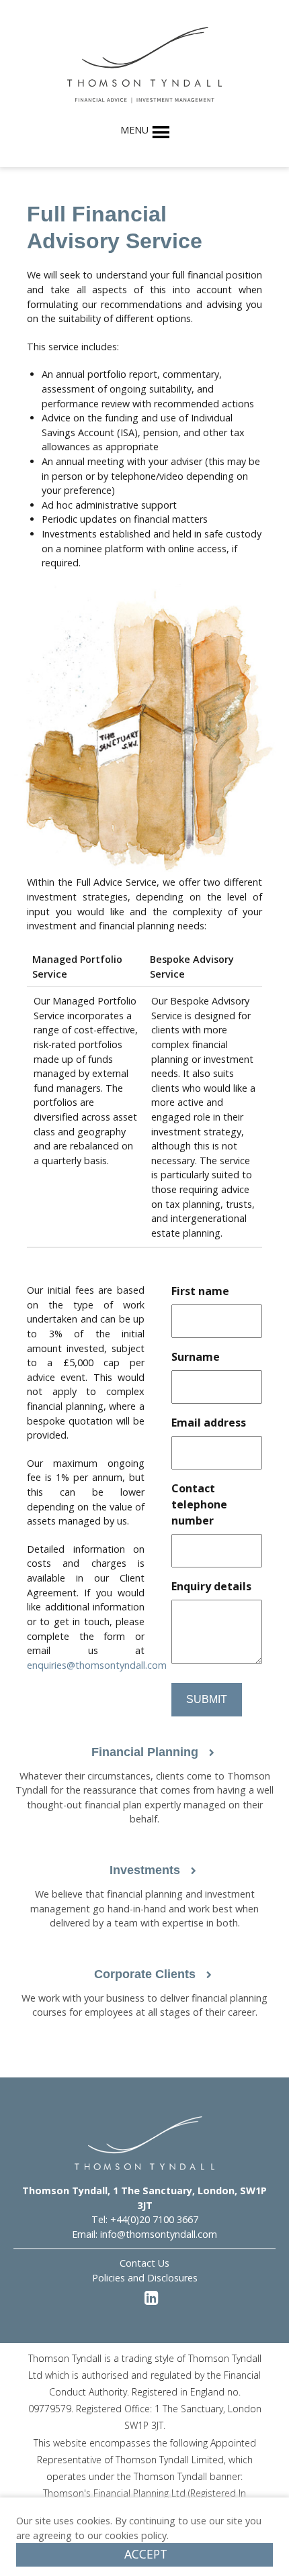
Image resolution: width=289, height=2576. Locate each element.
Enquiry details (211, 1586)
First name (200, 1291)
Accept (146, 2554)
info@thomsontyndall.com (159, 2234)
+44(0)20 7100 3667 (154, 2219)
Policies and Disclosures (145, 2278)
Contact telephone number (199, 1504)
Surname (196, 1357)
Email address (209, 1423)
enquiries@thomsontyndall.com (97, 1665)
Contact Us (144, 2263)
